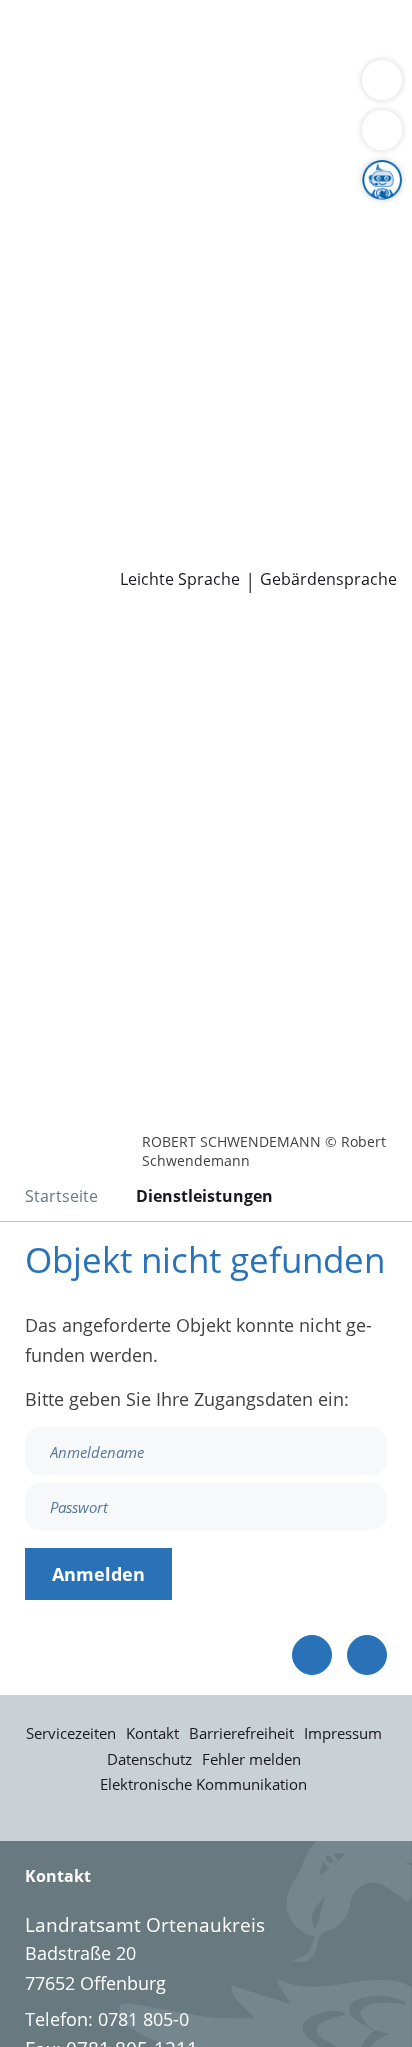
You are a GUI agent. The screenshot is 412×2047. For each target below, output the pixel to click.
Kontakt (152, 1733)
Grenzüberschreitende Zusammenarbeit (183, 319)
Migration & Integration (179, 64)
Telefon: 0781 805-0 (107, 2019)
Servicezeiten (71, 1733)
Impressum (343, 1733)
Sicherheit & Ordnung (106, 89)
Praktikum (133, 473)
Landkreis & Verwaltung (99, 167)
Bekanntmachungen (194, 268)
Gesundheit (341, 89)
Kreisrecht (308, 370)
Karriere (33, 422)
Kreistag (34, 345)
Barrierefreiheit (241, 1733)
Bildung (333, 218)
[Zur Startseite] (70, 647)
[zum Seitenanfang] (367, 1655)
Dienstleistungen (71, 13)
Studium (50, 473)
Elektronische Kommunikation (203, 1784)
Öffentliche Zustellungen (286, 550)
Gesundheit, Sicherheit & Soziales (155, 218)
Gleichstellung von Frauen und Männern (184, 293)
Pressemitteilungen (96, 550)
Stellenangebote (83, 447)
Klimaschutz (334, 243)
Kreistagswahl (73, 396)
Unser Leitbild (73, 498)
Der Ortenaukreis (87, 192)
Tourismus (60, 268)
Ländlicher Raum (207, 243)
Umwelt (47, 114)
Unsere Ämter (58, 141)
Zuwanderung (73, 243)
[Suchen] (382, 130)
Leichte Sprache (180, 579)
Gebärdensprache (328, 579)
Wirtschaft (245, 89)
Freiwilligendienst (255, 473)
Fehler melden (251, 1759)
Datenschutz (149, 1759)
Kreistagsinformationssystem (138, 370)
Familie (45, 64)
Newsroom (46, 524)
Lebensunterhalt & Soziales (188, 38)
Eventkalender (215, 447)
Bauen (42, 38)
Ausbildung (327, 447)
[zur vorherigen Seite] (312, 1655)
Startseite (61, 1196)
